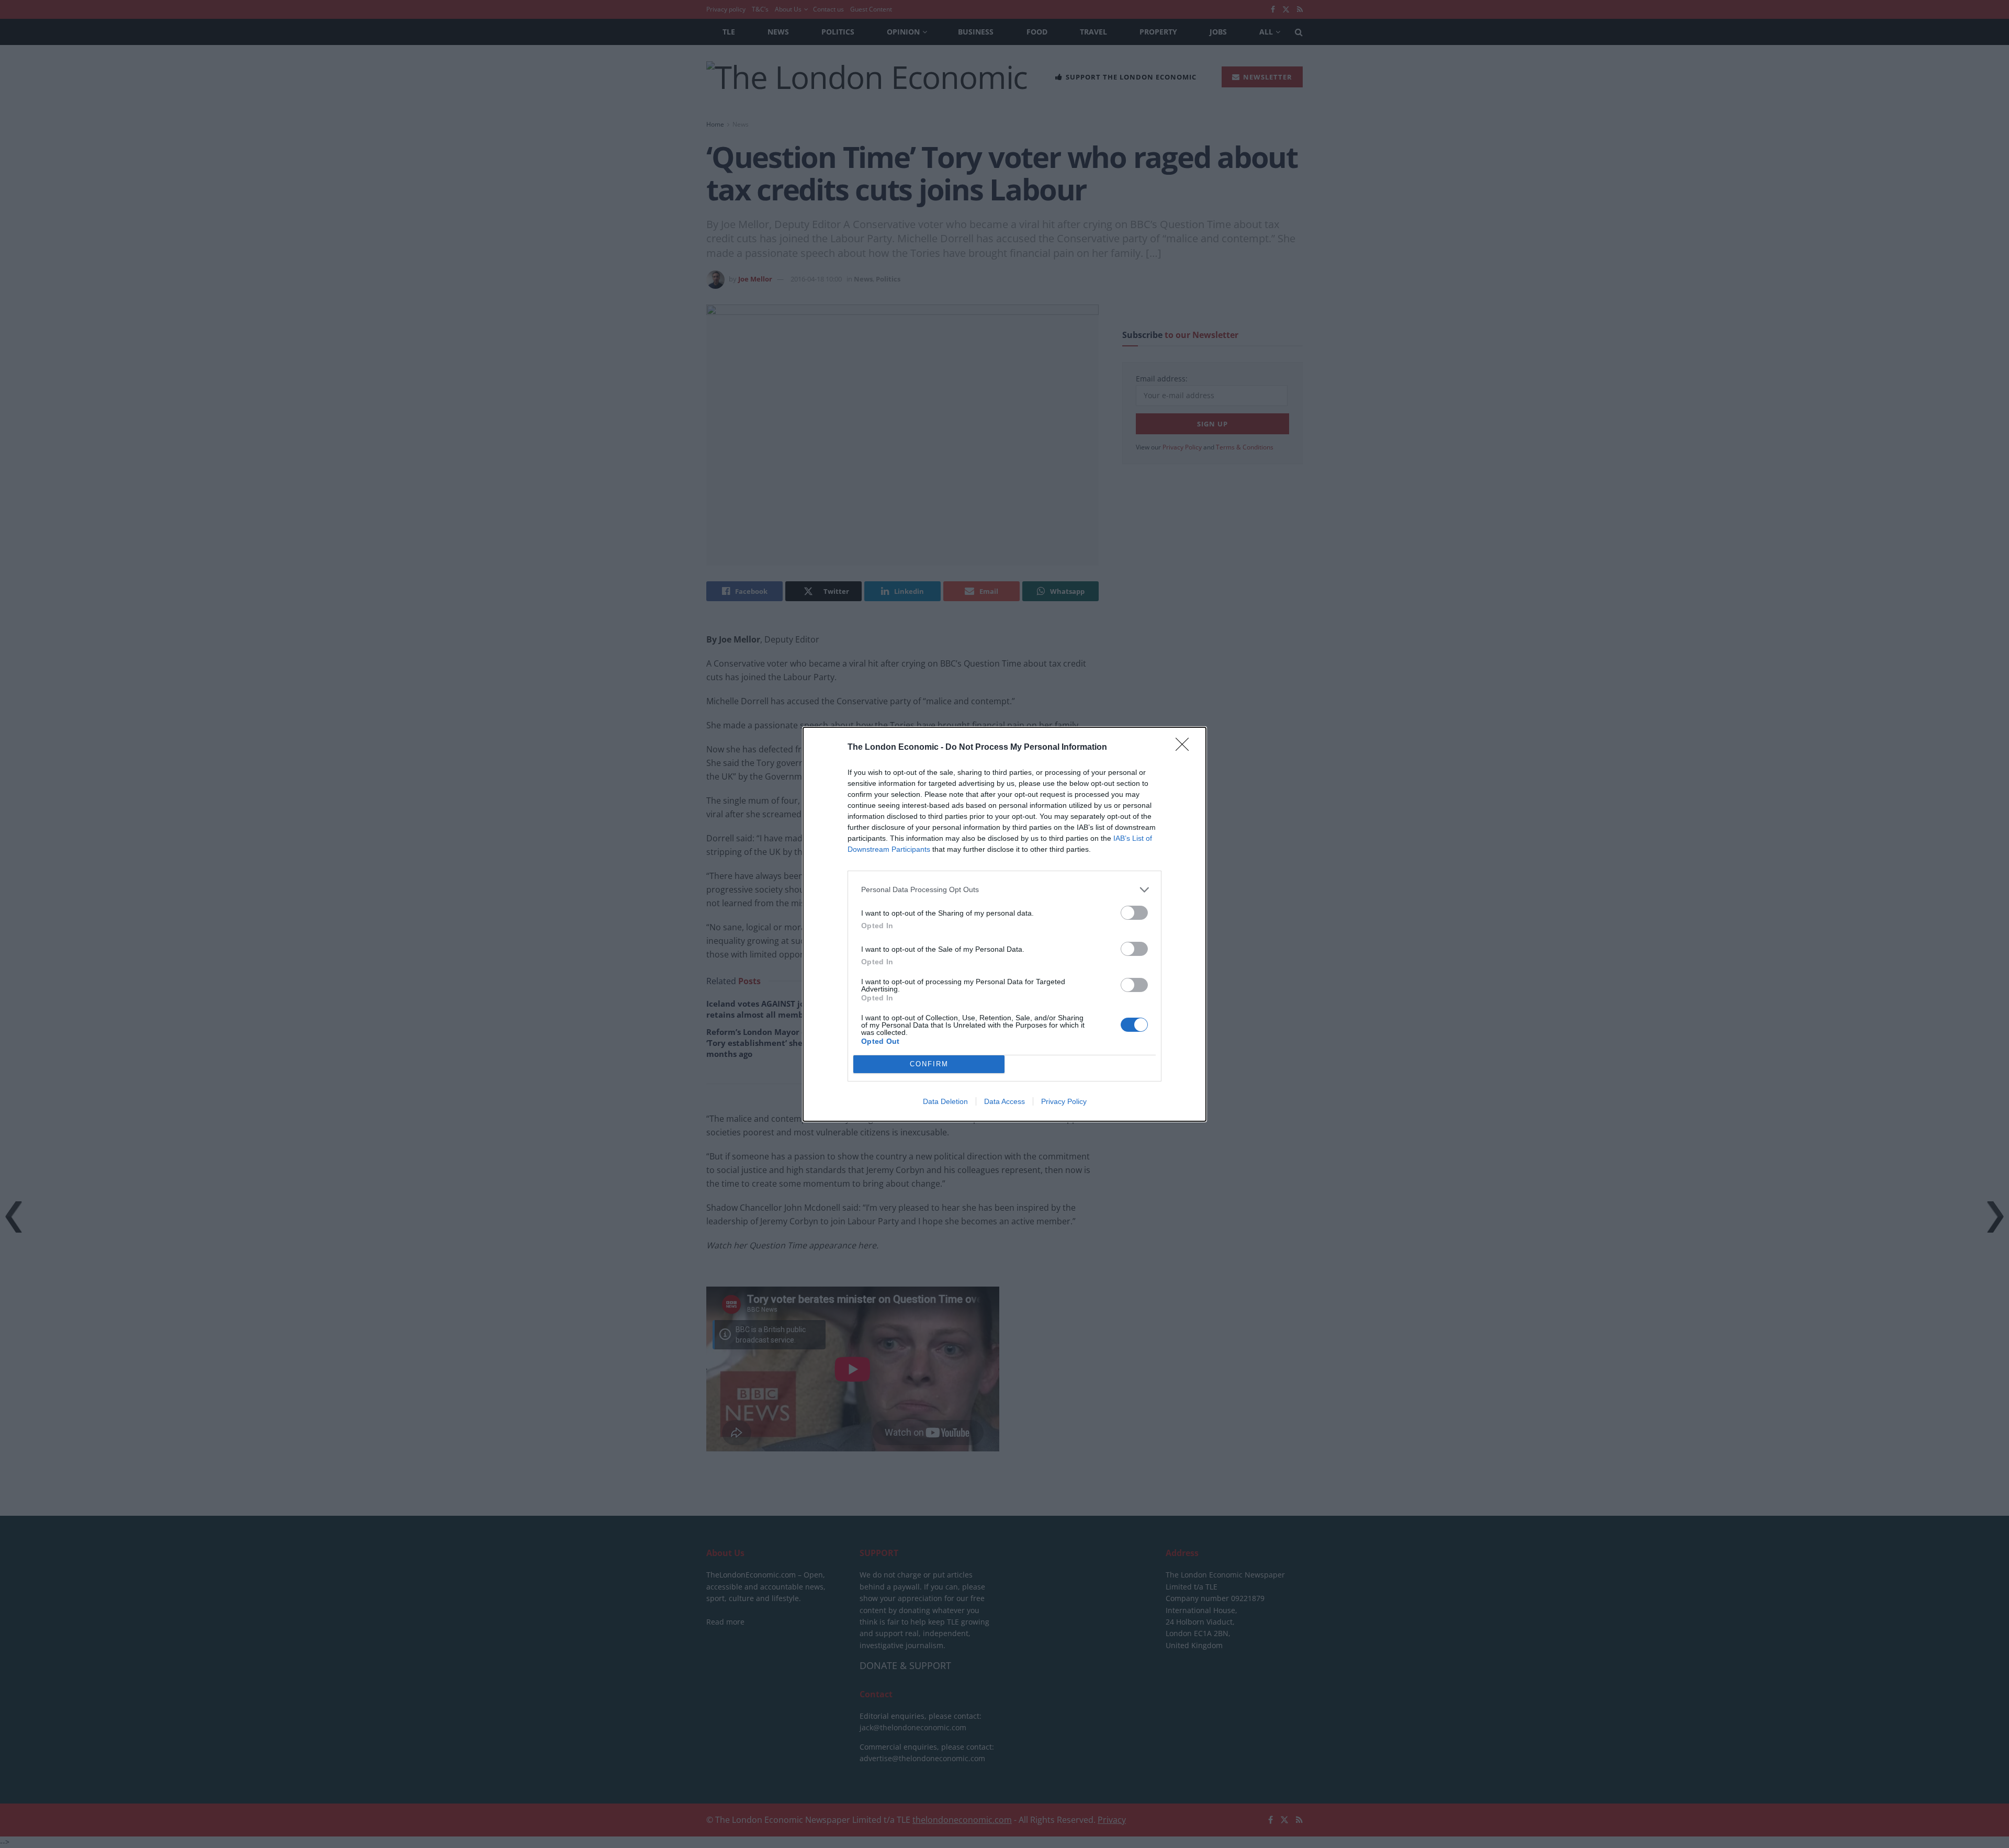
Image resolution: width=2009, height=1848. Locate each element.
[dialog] (1004, 924)
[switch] (1134, 913)
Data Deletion (945, 1101)
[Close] (1186, 748)
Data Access (1004, 1101)
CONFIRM (929, 1064)
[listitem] (1004, 890)
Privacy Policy (1064, 1101)
